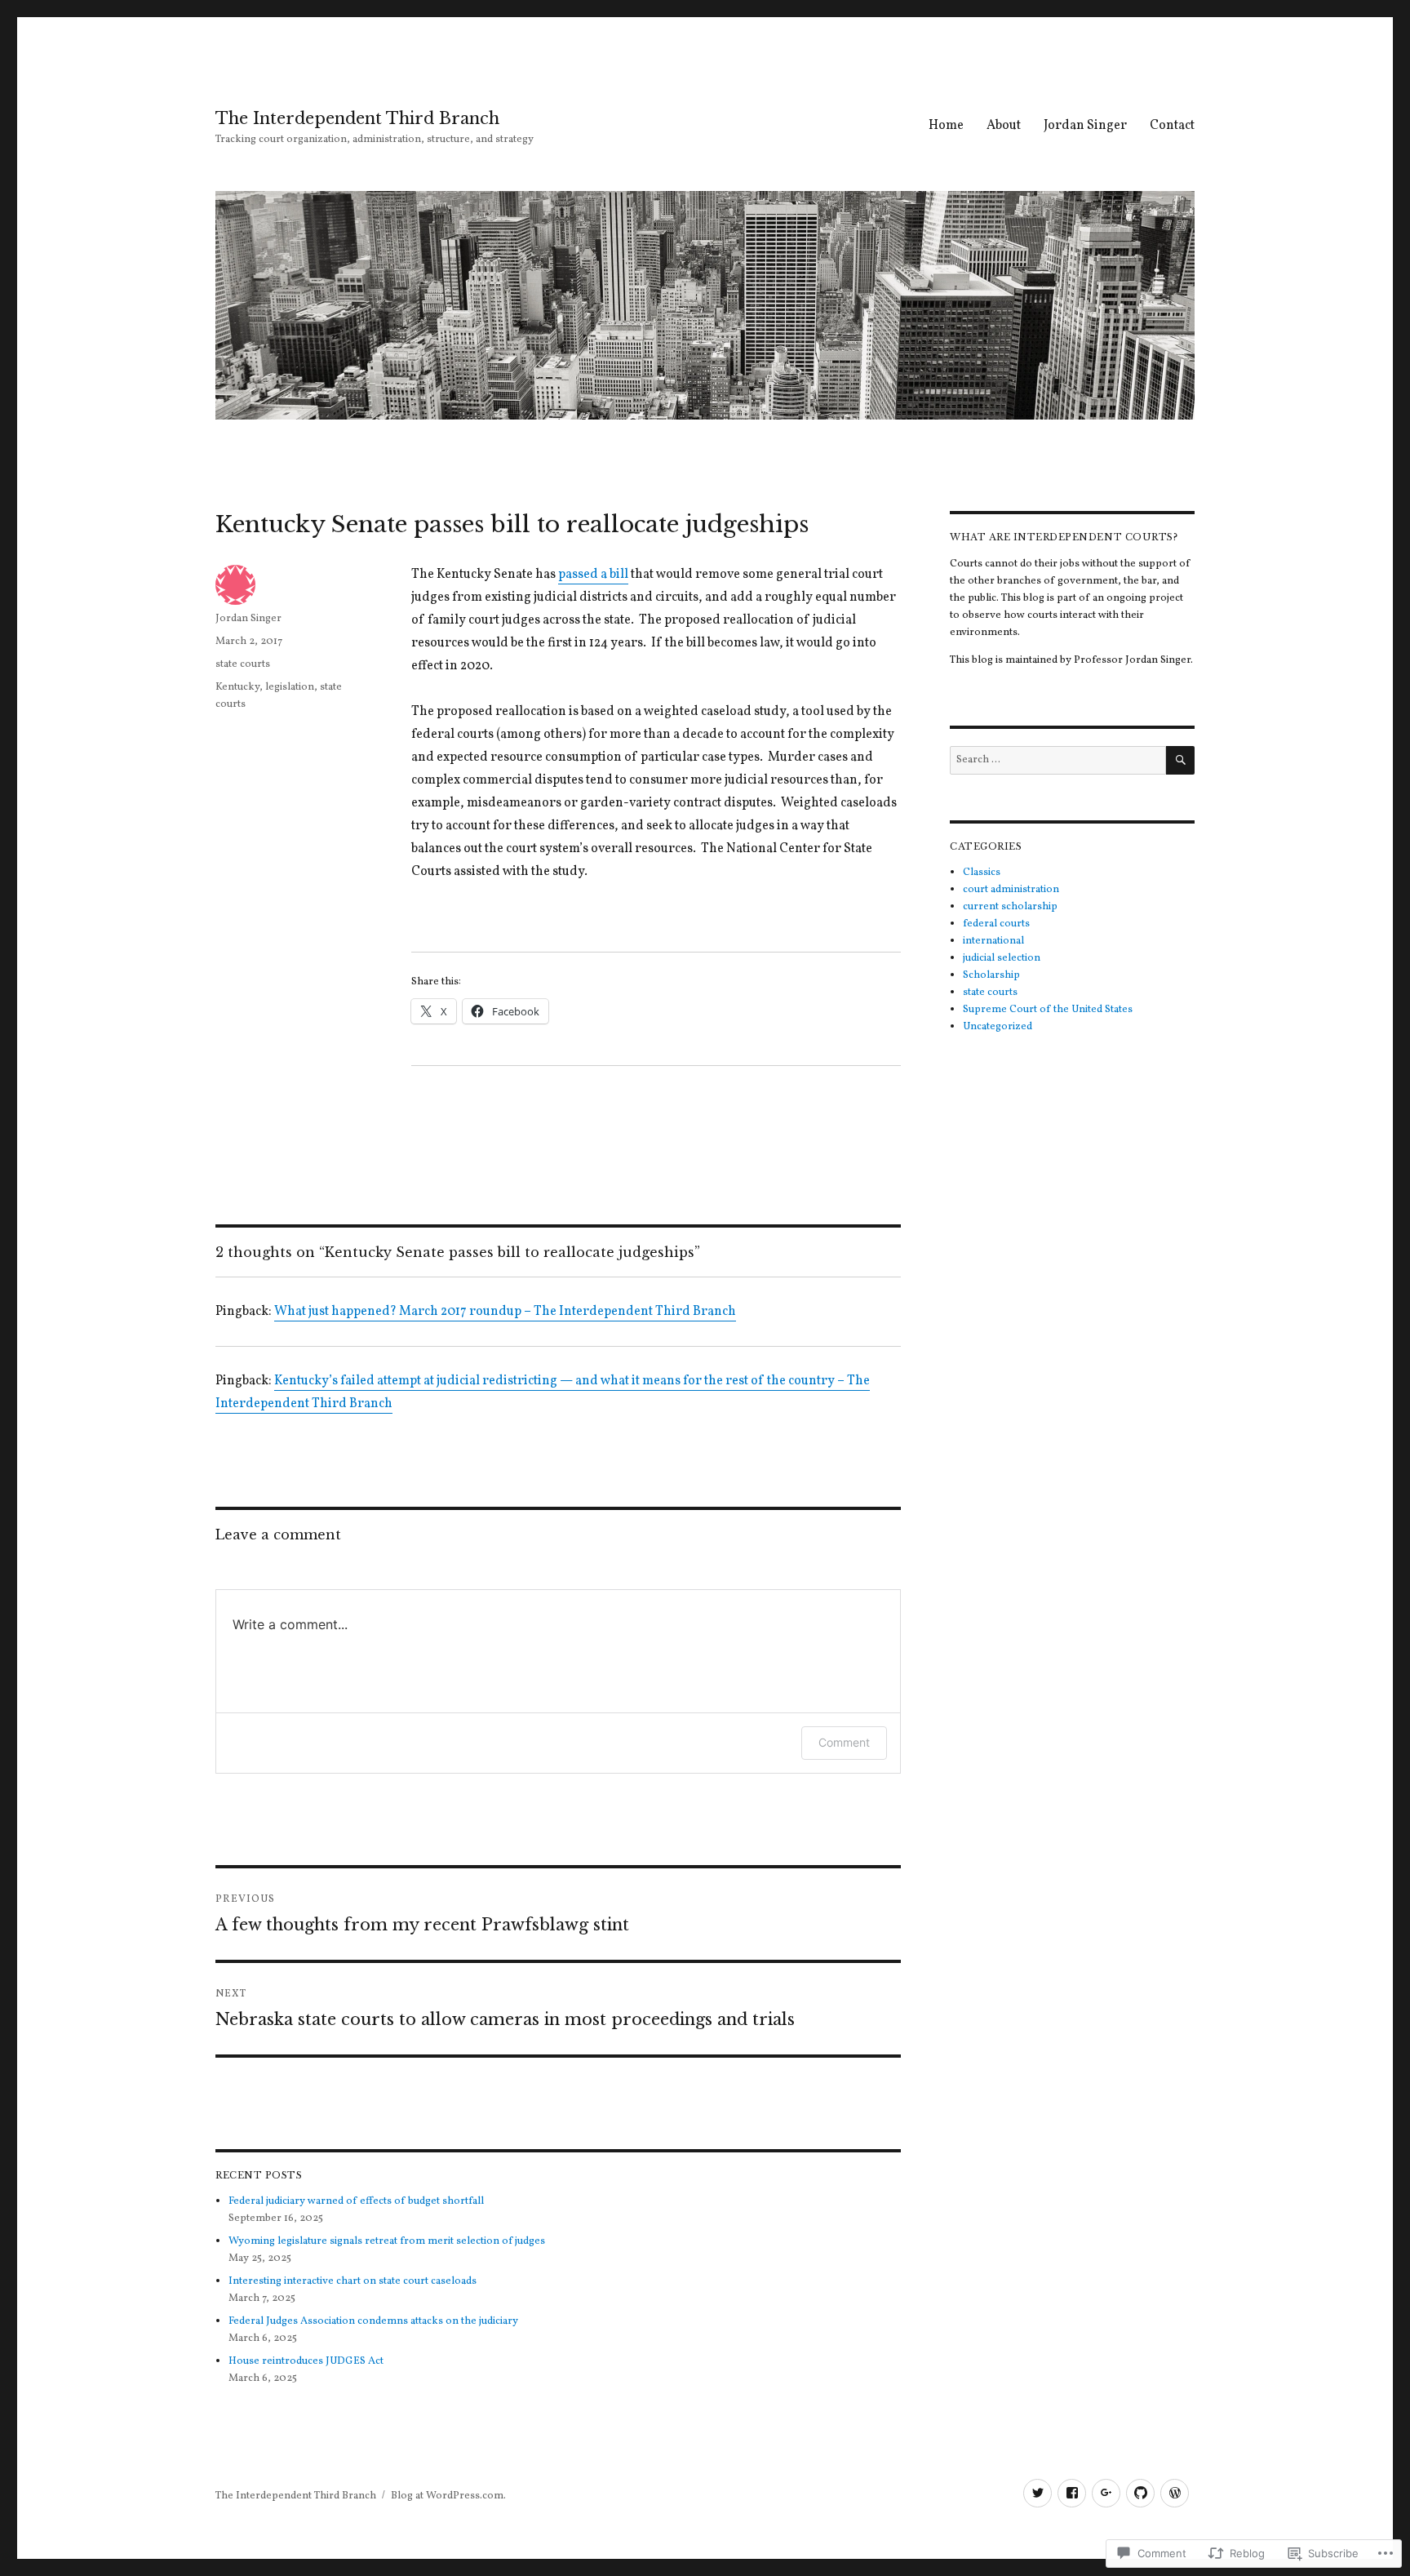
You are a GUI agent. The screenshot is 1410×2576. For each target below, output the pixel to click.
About (1004, 126)
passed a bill (593, 575)
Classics (982, 873)
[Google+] (1106, 2493)
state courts (243, 664)
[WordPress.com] (1175, 2493)
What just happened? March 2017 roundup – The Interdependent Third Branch (505, 1312)
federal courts (996, 924)
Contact (1172, 126)
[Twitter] (1038, 2493)
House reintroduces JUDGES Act (306, 2361)
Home (946, 126)
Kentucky (237, 687)
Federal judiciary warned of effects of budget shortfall (356, 2201)
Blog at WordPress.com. (448, 2496)
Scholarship (991, 975)
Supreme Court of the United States (1048, 1010)
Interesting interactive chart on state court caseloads (352, 2281)
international (993, 941)
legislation (290, 687)
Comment (844, 1742)
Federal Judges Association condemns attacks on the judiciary (373, 2321)
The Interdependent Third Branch (357, 118)
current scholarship (1010, 907)
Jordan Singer (1085, 126)
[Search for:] (1058, 760)
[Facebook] (1072, 2493)
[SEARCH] (1180, 760)
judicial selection (1002, 958)
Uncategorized (998, 1027)
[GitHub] (1140, 2493)
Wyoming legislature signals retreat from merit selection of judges (387, 2241)
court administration (1011, 890)
